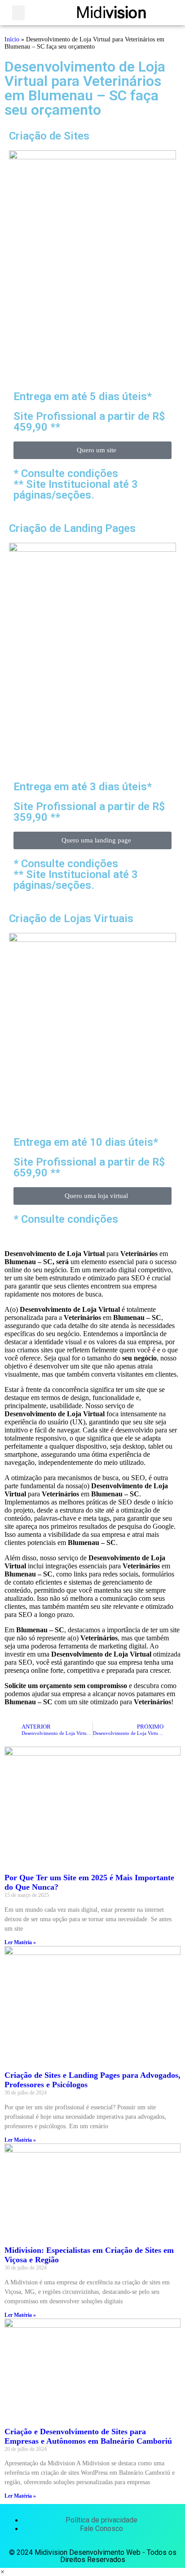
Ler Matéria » (20, 1942)
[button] (18, 13)
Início (12, 39)
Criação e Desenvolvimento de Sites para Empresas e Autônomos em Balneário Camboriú (88, 2436)
